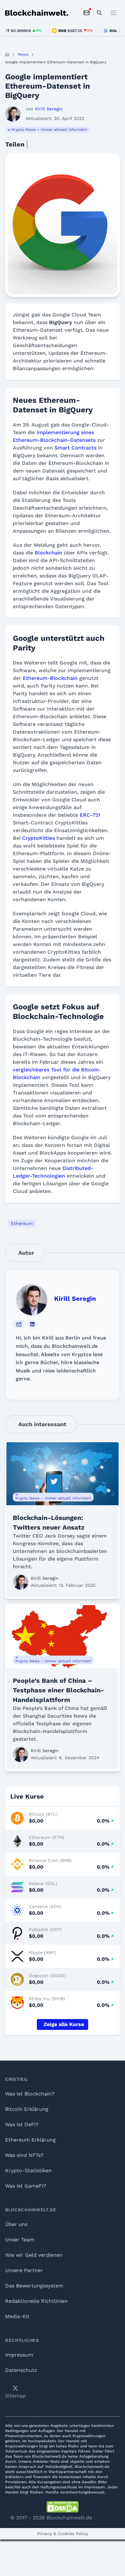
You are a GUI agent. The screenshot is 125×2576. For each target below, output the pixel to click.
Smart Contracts (75, 448)
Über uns (16, 2224)
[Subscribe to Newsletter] (87, 13)
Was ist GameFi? (26, 2186)
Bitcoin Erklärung (27, 2109)
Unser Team (20, 2240)
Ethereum (22, 1223)
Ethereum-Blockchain (50, 678)
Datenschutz (21, 2370)
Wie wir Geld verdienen (34, 2255)
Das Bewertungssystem (34, 2286)
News (23, 54)
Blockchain (48, 553)
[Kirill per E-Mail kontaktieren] (19, 1324)
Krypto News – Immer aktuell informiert (49, 130)
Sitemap (15, 2396)
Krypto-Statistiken (28, 2171)
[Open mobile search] (99, 13)
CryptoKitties (38, 838)
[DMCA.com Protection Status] (63, 2507)
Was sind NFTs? (24, 2155)
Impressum (19, 2355)
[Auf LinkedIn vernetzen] (32, 1324)
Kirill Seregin (75, 1299)
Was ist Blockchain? (30, 2094)
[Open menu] (113, 13)
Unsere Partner (24, 2270)
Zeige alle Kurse (64, 2024)
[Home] (7, 54)
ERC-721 (90, 815)
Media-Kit (17, 2316)
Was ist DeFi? (22, 2124)
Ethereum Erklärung (30, 2140)
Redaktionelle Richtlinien (36, 2301)
